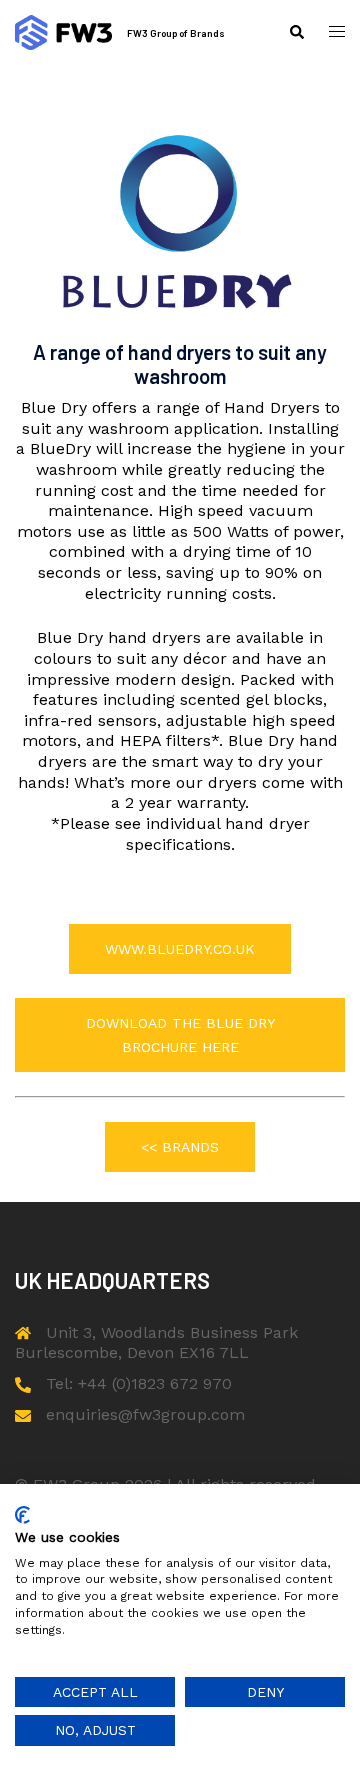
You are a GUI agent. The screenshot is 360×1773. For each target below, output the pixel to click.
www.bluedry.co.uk (180, 949)
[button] (296, 32)
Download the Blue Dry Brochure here (180, 1035)
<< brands (180, 1147)
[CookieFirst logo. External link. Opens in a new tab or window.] (22, 1515)
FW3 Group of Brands (176, 33)
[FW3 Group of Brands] (63, 32)
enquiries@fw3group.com (145, 1414)
